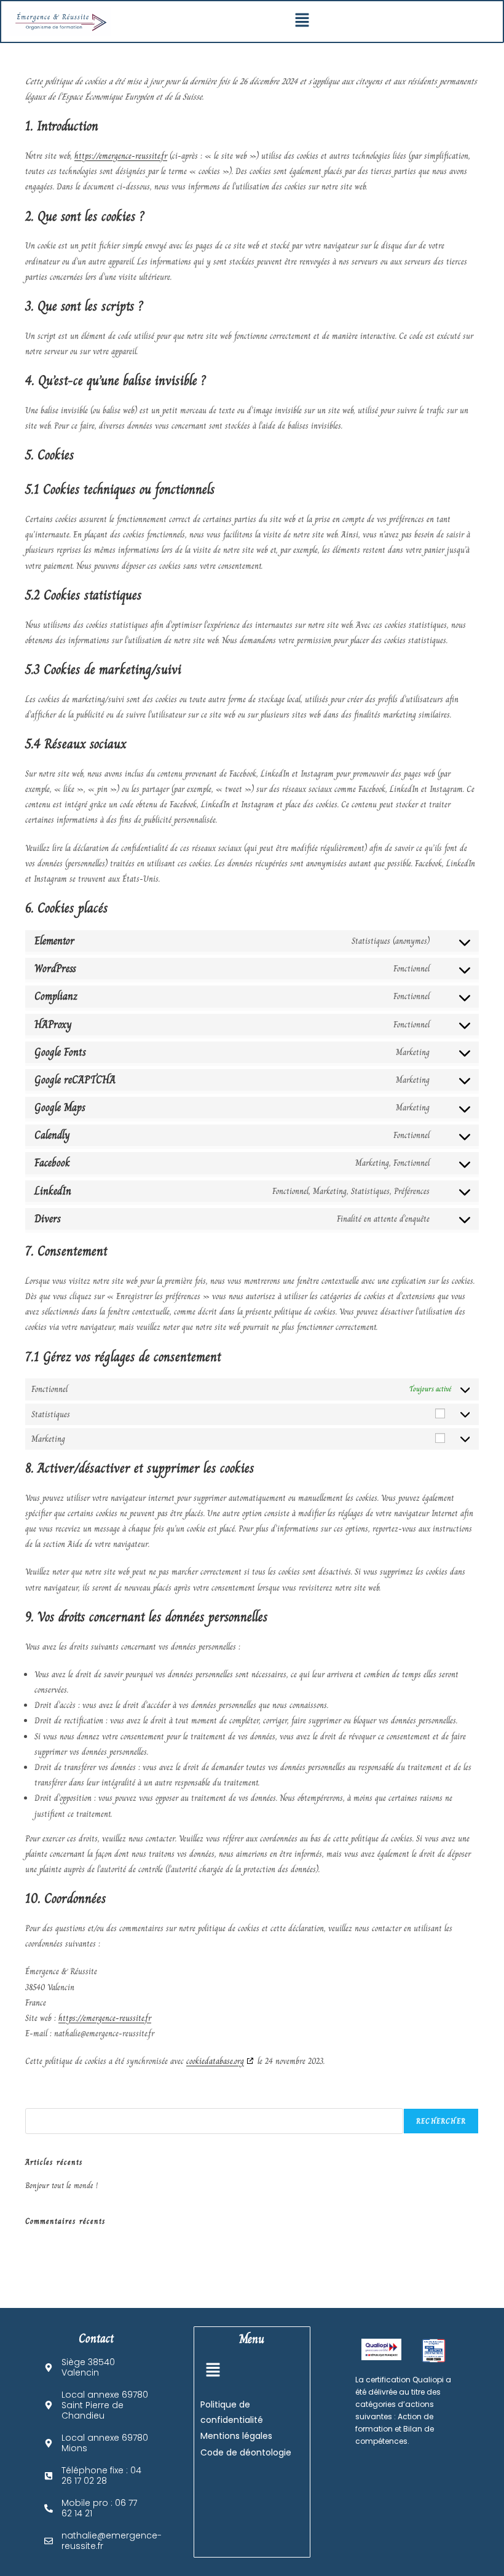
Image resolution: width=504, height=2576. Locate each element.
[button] (302, 22)
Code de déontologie (246, 2452)
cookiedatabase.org (215, 2061)
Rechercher (42, 2101)
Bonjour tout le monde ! (61, 2186)
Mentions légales (236, 2436)
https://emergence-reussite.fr (121, 156)
